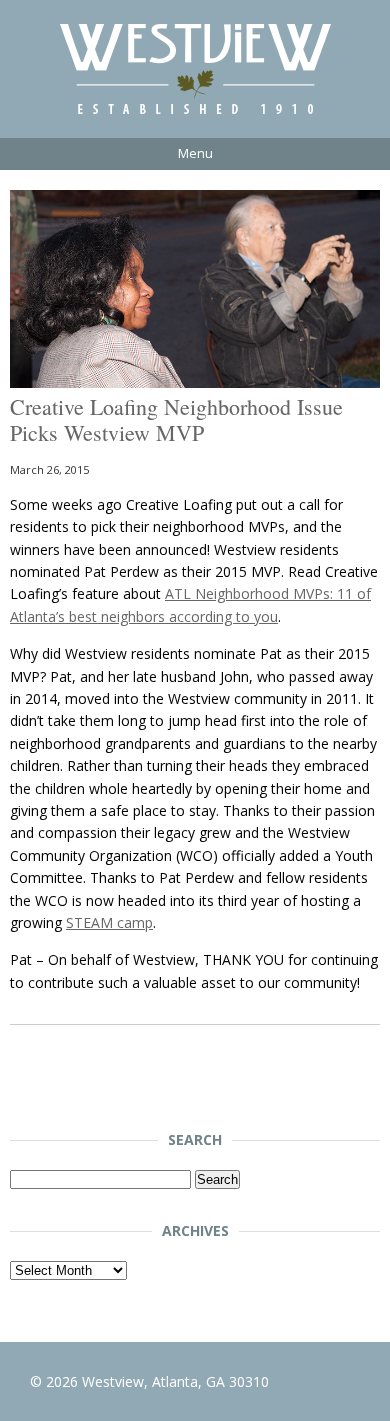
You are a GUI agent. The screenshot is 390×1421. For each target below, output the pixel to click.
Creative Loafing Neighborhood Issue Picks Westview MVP (176, 419)
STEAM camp (109, 922)
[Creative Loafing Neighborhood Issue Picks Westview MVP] (195, 382)
